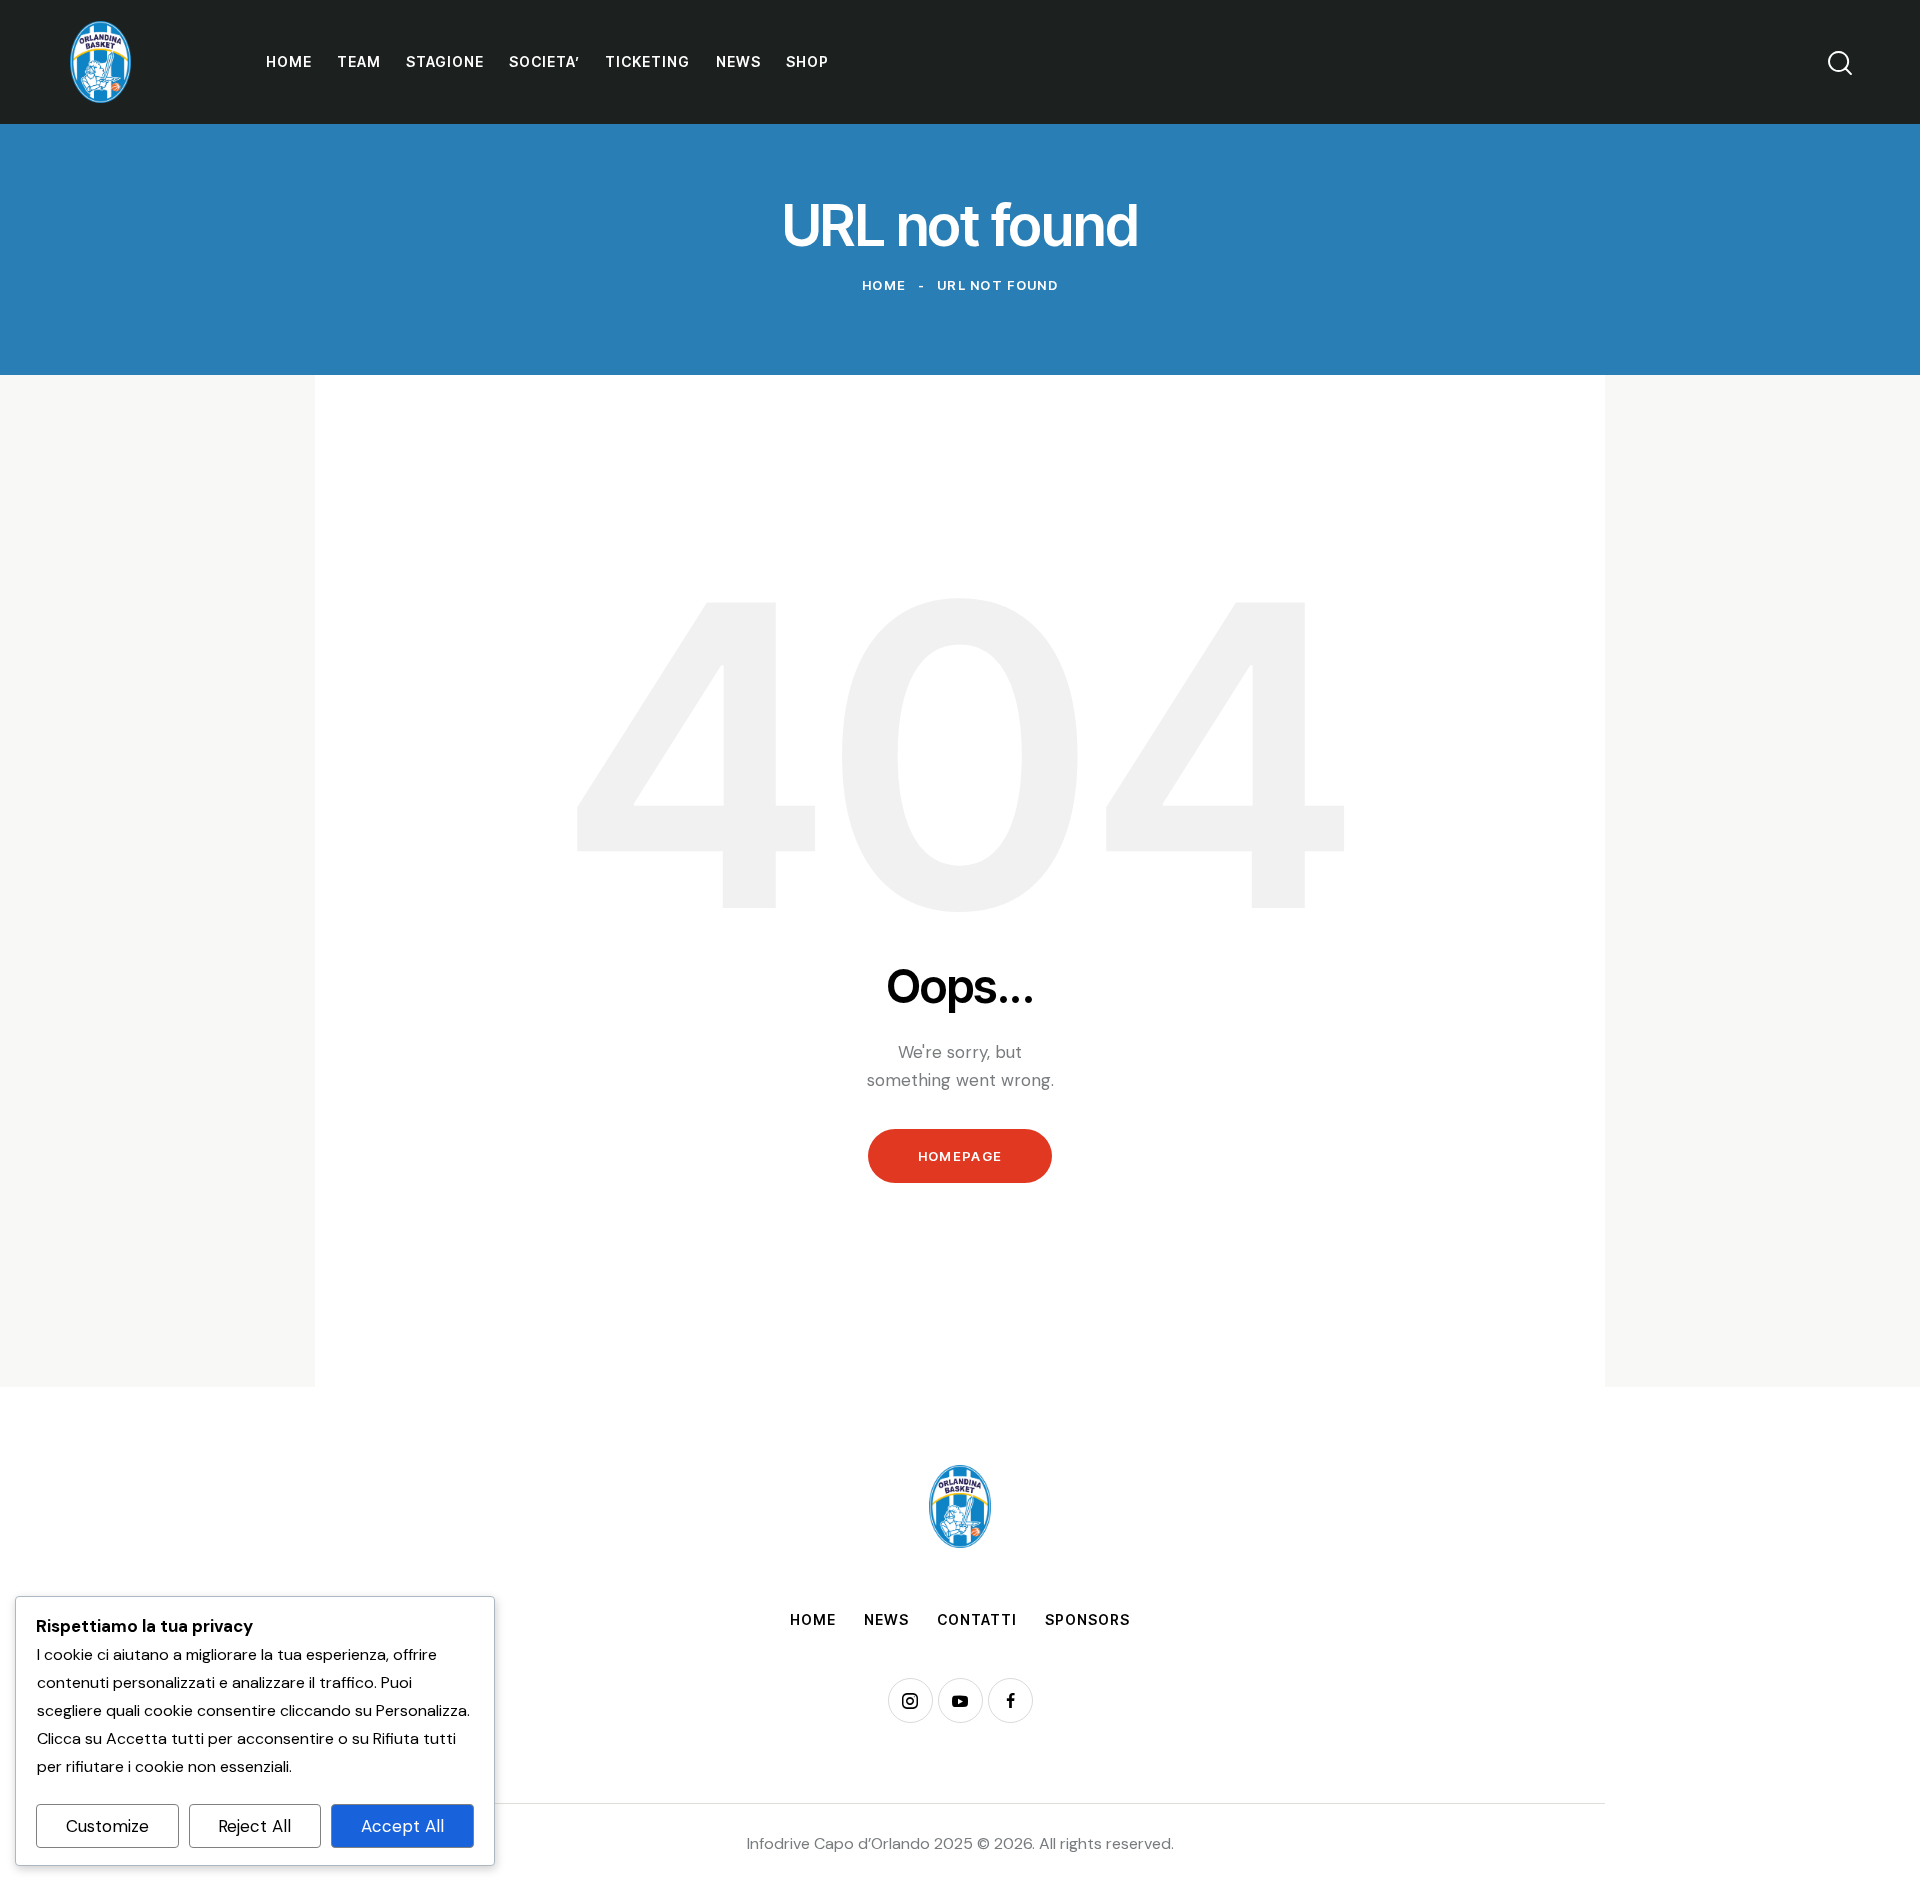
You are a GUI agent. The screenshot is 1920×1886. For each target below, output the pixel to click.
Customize (107, 1826)
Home (884, 285)
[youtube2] (960, 1700)
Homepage (960, 1156)
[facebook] (1010, 1700)
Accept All (402, 1826)
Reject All (254, 1826)
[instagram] (910, 1700)
